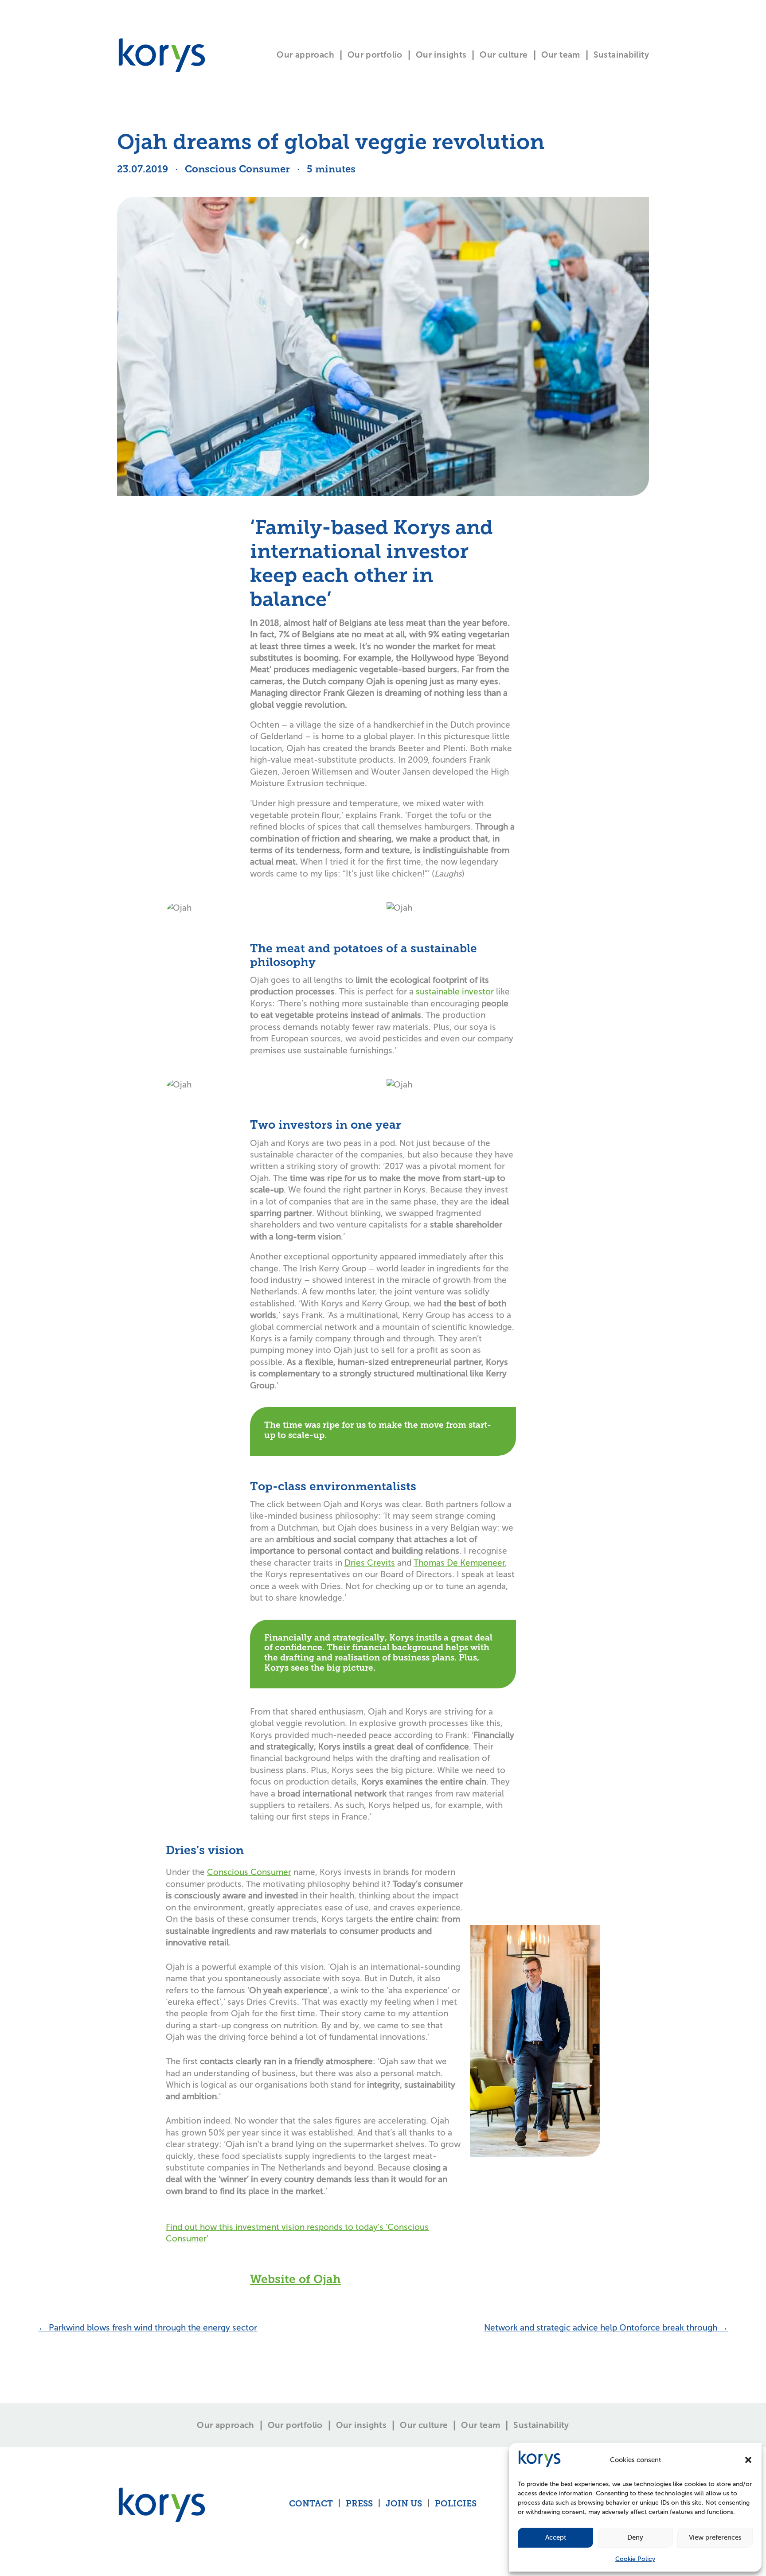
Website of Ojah (295, 2280)
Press (359, 2504)
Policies (456, 2504)
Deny (635, 2537)
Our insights (441, 55)
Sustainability (621, 55)
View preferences (715, 2537)
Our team (561, 55)
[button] (748, 2460)
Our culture (504, 55)
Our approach (305, 55)
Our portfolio (375, 55)
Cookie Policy (635, 2559)
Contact (311, 2504)
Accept (556, 2537)
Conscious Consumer (249, 1872)
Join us (404, 2504)
